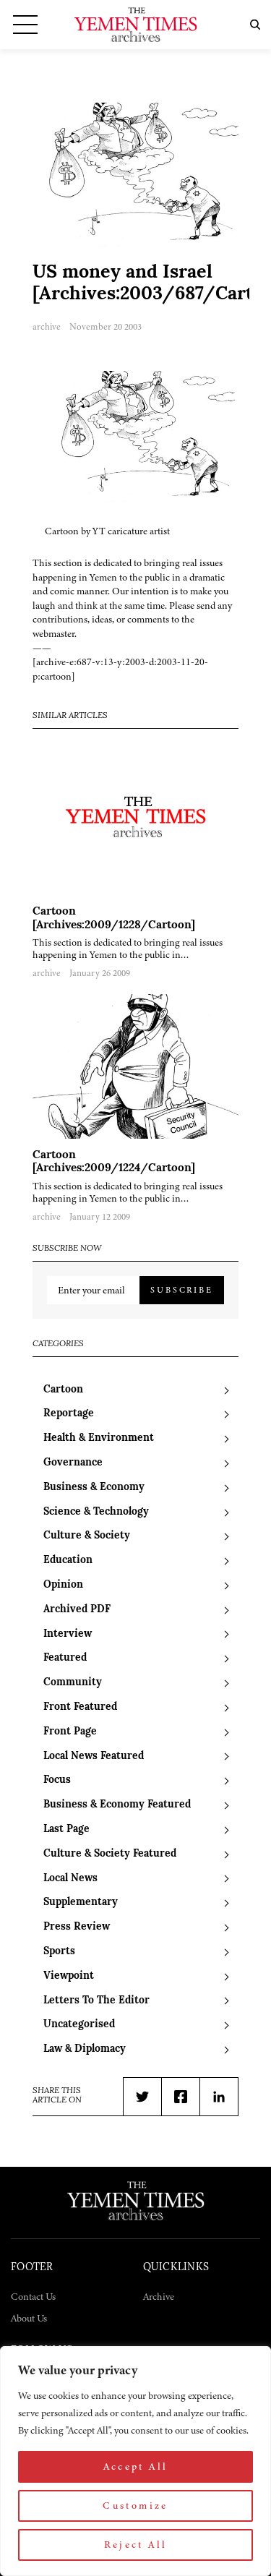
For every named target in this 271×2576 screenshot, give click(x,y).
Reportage (69, 1414)
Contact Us (33, 2297)
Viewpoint (69, 1976)
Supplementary (81, 1903)
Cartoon (63, 1390)
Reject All (136, 2545)
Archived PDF (77, 1610)
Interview (68, 1634)
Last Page (66, 1830)
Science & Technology (96, 1512)
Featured (65, 1658)
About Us (29, 2318)
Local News (70, 1879)
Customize (135, 2506)
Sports (59, 1952)
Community (73, 1683)
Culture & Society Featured (110, 1854)
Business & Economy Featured (117, 1805)
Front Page (70, 1732)
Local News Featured (94, 1756)
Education (68, 1561)
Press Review (77, 1927)
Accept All (136, 2466)
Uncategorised (79, 2025)
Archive (159, 2297)
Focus (57, 1780)
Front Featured (80, 1707)
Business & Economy (94, 1488)
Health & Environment (99, 1438)
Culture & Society (87, 1536)
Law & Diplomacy (85, 2049)
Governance (73, 1463)
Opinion (63, 1585)
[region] (135, 2461)
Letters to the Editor (96, 2001)
